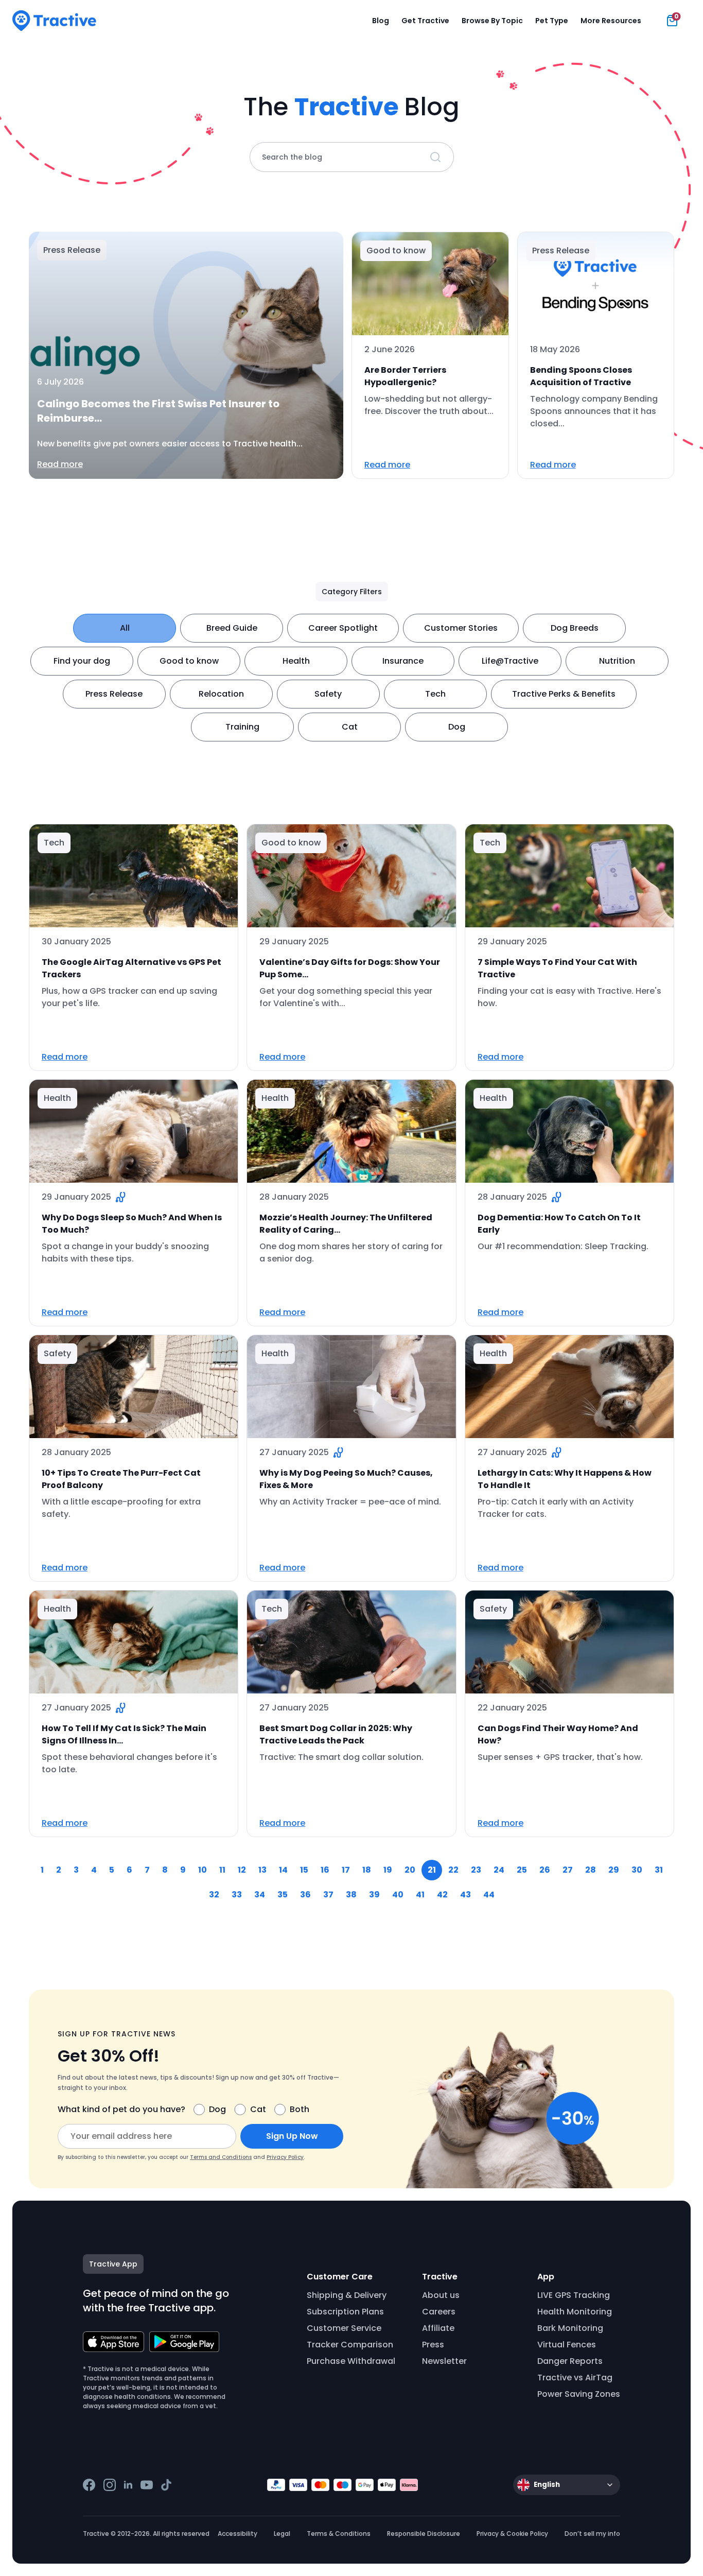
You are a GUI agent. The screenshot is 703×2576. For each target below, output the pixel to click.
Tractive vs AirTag (575, 2378)
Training (242, 727)
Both (300, 2109)
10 (203, 1870)
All (125, 628)
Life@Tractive (510, 661)
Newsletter (444, 2361)
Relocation (221, 694)
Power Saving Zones (579, 2394)
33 (237, 1895)
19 (388, 1870)
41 (420, 1895)
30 (637, 1870)
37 (328, 1895)
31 (659, 1870)
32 (214, 1895)
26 (545, 1870)
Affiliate (438, 2328)
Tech (435, 694)
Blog (381, 21)
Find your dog (82, 661)
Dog (457, 727)
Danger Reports (570, 2361)
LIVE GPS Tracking (574, 2295)
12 (242, 1870)
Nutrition (617, 661)
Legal (282, 2534)
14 (283, 1870)
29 (614, 1870)
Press (433, 2345)
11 (222, 1870)
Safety (328, 694)
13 (262, 1870)
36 (305, 1895)
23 (476, 1870)
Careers (439, 2312)
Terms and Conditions (221, 2157)
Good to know (189, 661)
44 (489, 1895)
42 (442, 1895)
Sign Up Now (292, 2136)
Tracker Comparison (350, 2345)
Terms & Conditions (339, 2534)
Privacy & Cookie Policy (512, 2534)
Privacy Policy (285, 2157)
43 (465, 1895)
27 (568, 1870)
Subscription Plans (345, 2312)
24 (499, 1870)
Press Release (114, 694)
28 (591, 1870)
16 (325, 1870)
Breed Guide (232, 628)
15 (304, 1870)
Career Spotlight (343, 628)
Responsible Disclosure (424, 2534)
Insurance (403, 661)
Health (296, 661)
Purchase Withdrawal (351, 2361)
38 (351, 1895)
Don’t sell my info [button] (592, 2534)
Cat (350, 727)
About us (441, 2295)
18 (367, 1870)
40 (398, 1895)
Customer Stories (461, 628)
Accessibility (238, 2534)
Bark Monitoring (570, 2328)
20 (410, 1870)
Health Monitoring (575, 2312)
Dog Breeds (575, 628)
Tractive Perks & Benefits (564, 694)
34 (260, 1895)
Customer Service (344, 2328)
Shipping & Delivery (347, 2295)
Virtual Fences (567, 2345)
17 (346, 1870)
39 (374, 1895)
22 (453, 1870)
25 (522, 1870)
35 (283, 1895)
